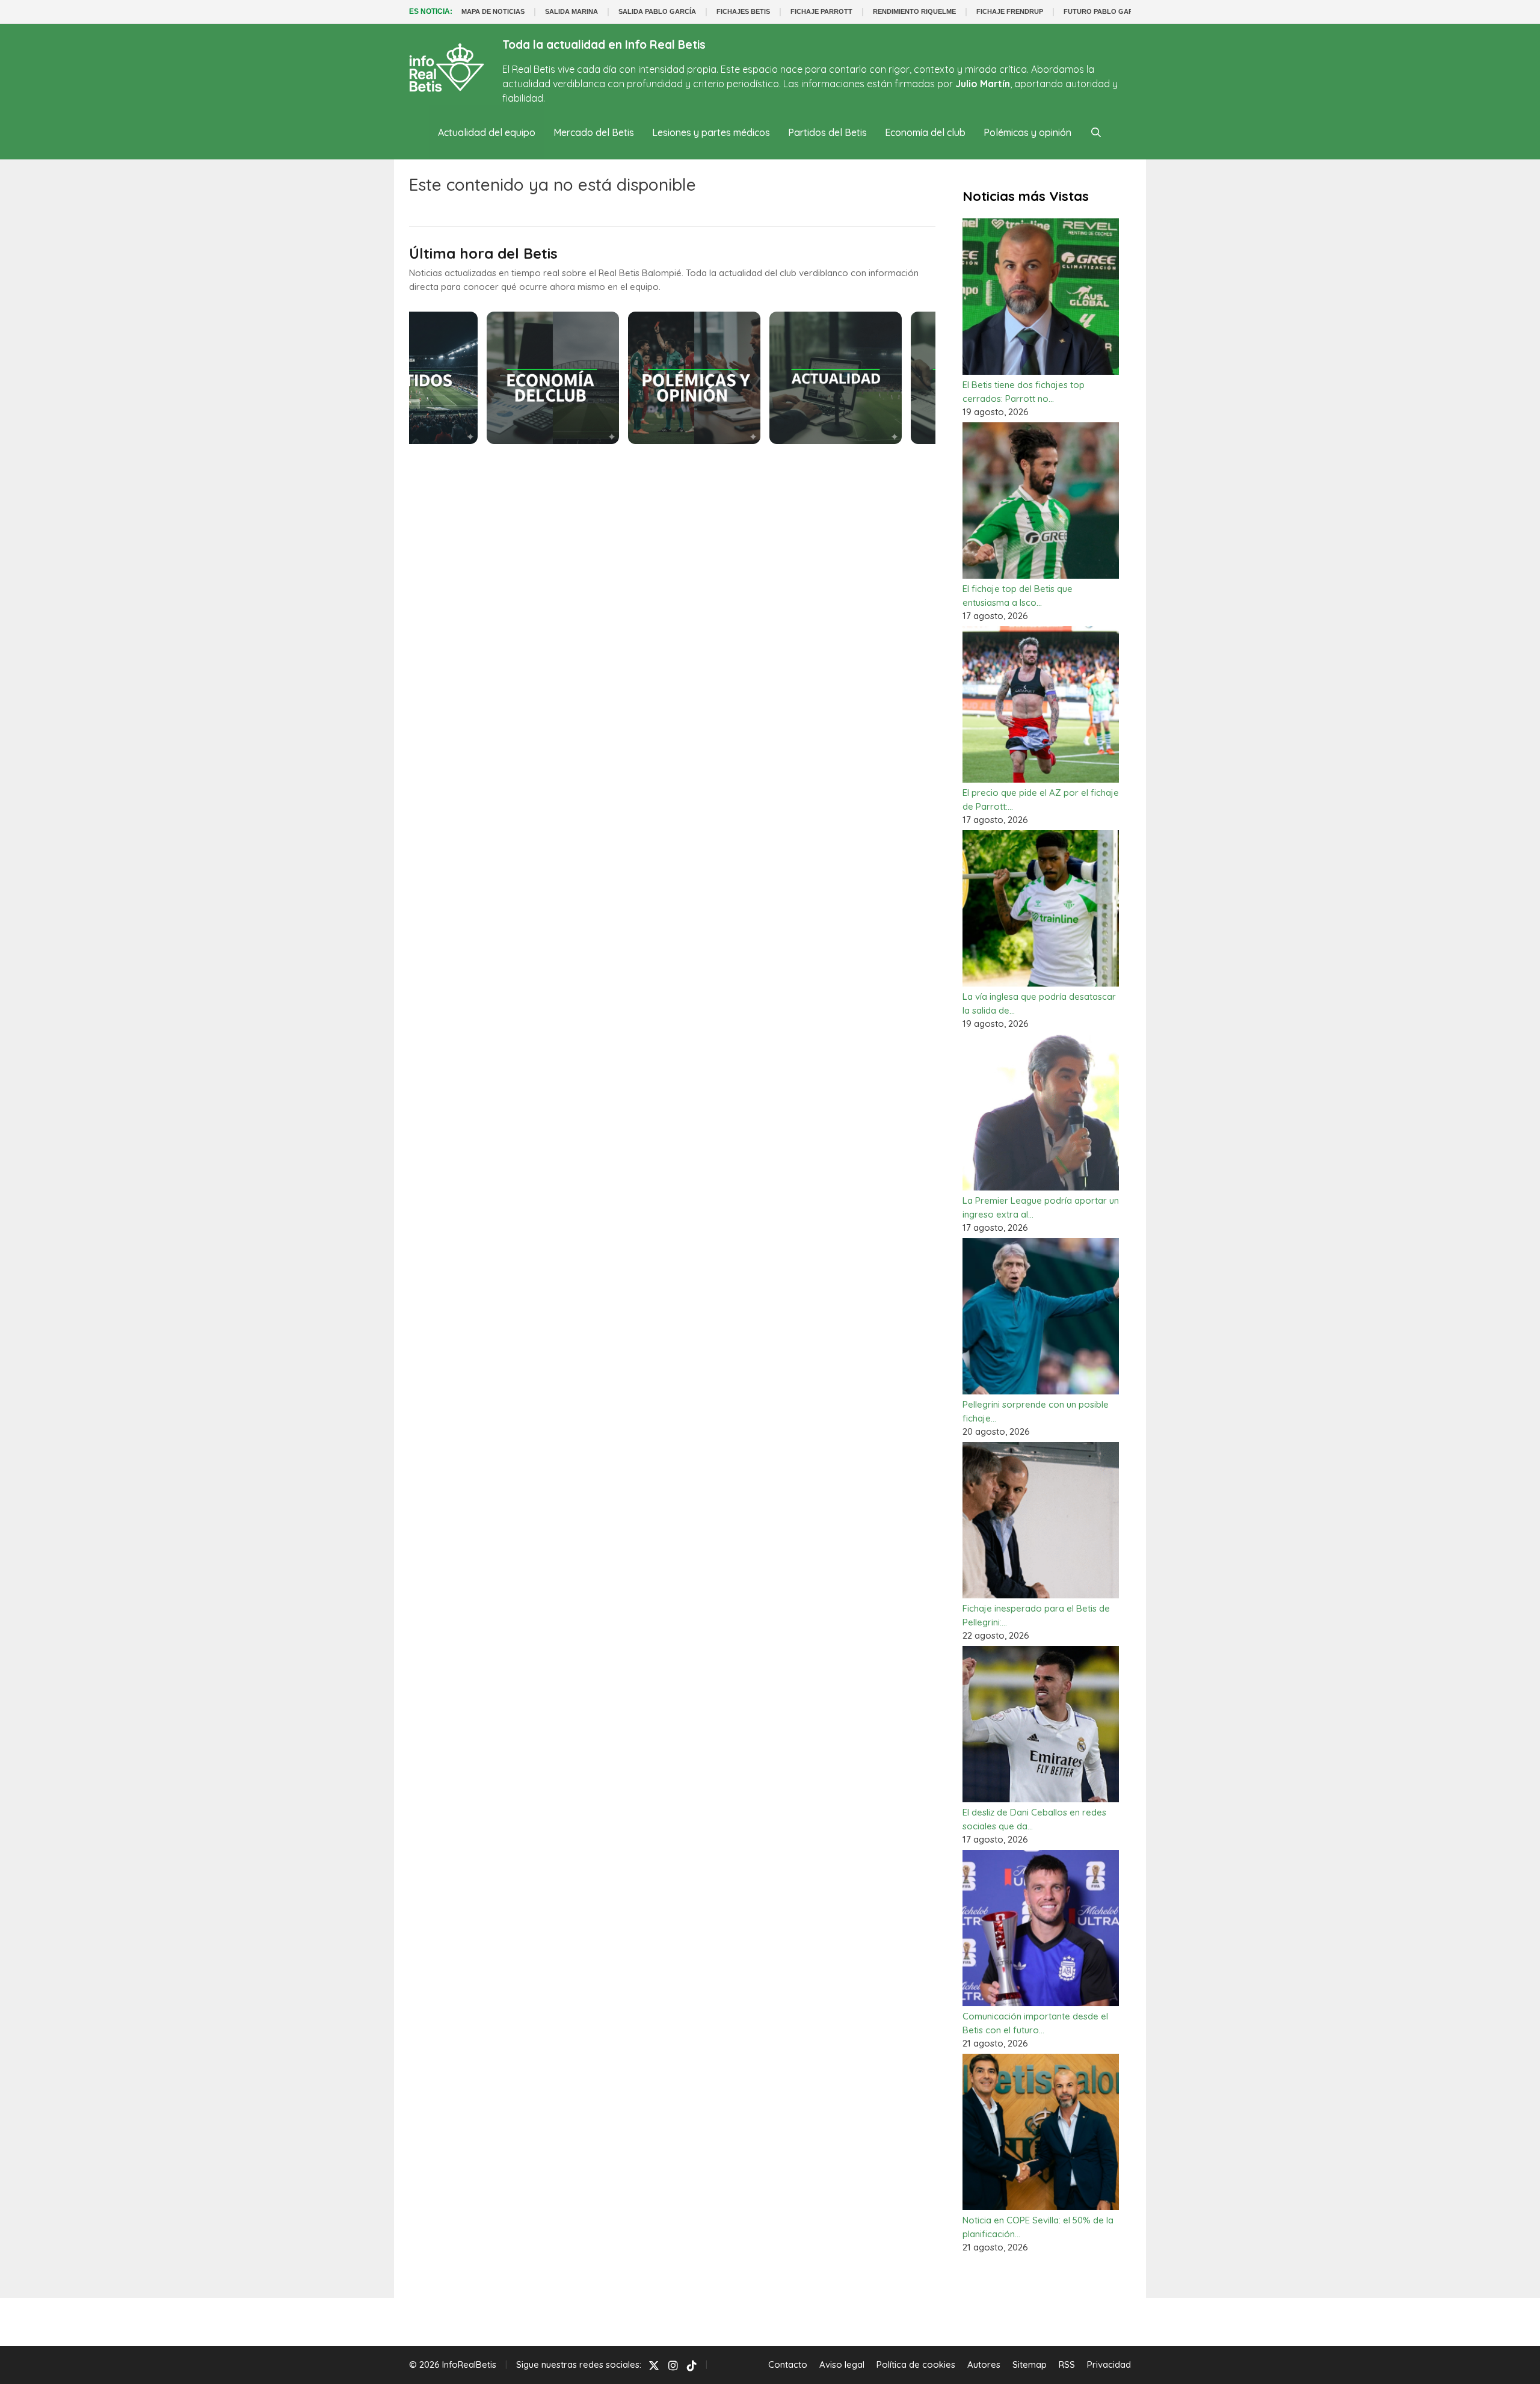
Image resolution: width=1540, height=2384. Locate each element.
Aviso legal (842, 2364)
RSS (1067, 2364)
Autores (984, 2364)
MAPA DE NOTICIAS (493, 11)
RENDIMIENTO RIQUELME (914, 11)
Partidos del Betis (827, 132)
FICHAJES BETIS (743, 11)
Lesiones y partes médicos (711, 132)
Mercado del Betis (594, 132)
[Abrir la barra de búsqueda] (1096, 132)
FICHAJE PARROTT (821, 11)
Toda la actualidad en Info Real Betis (604, 45)
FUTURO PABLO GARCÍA (1104, 11)
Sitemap (1030, 2364)
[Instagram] (673, 2365)
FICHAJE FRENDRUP (1010, 11)
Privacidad (1109, 2364)
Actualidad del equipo (487, 132)
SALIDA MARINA (571, 11)
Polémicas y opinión (1027, 132)
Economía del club (925, 132)
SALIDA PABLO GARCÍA (657, 11)
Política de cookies (916, 2364)
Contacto (788, 2364)
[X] (654, 2365)
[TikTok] (692, 2365)
